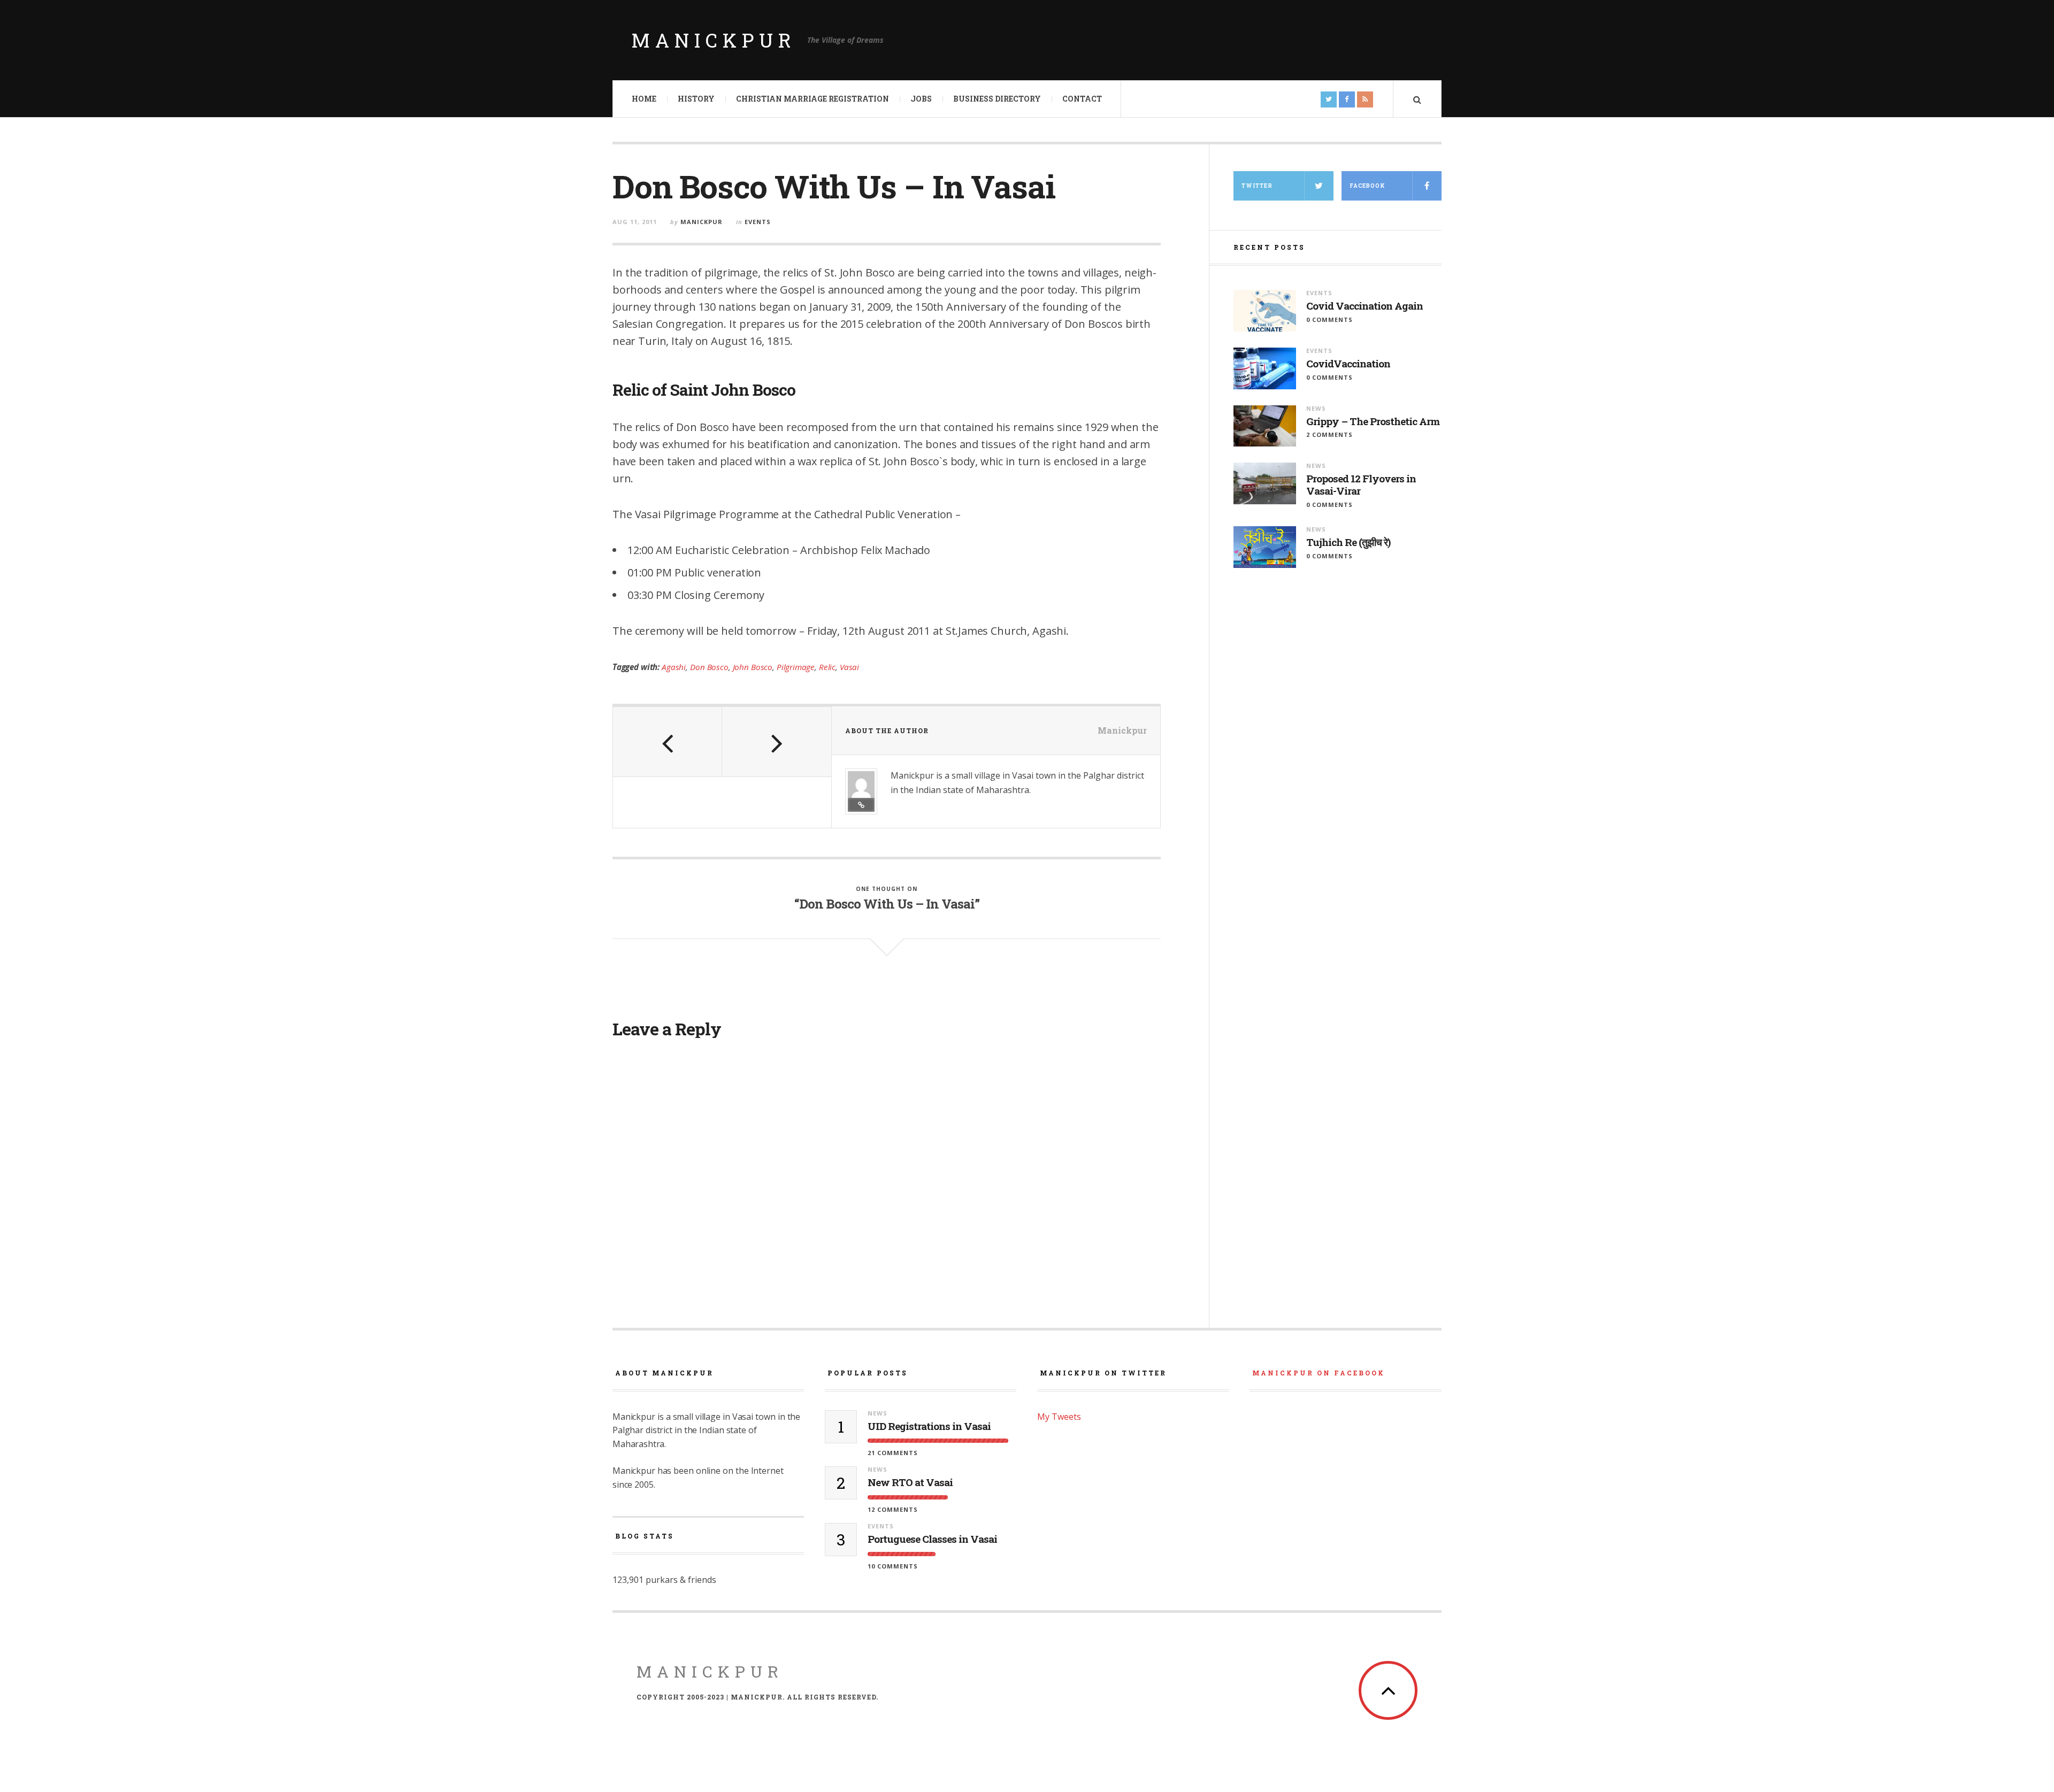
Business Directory (997, 99)
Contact (1082, 99)
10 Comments (893, 1566)
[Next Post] (777, 742)
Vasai (849, 667)
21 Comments (893, 1453)
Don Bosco (709, 667)
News (1316, 408)
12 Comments (893, 1509)
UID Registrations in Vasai (929, 1426)
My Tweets (1059, 1417)
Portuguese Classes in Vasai (932, 1539)
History (696, 99)
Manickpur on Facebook (1319, 1373)
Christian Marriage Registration (813, 99)
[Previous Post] (668, 742)
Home (644, 99)
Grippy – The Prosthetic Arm (1373, 422)
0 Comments (1329, 320)
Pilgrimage (796, 667)
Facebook (1367, 186)
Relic (827, 667)
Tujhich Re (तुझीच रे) (1348, 543)
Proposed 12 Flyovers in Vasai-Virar (1361, 485)
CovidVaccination (1348, 364)
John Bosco (753, 667)
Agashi (674, 667)
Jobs (921, 99)
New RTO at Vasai (910, 1483)
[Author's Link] (861, 805)
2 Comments (1329, 434)
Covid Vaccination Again (1365, 306)
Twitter (1257, 186)
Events (758, 222)
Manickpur (714, 40)
